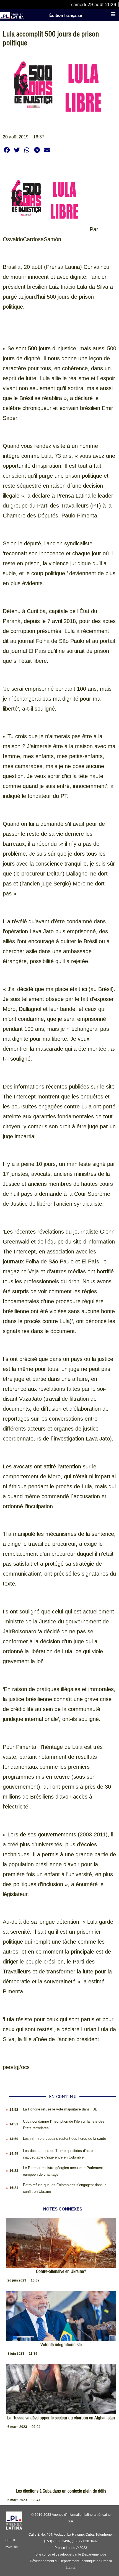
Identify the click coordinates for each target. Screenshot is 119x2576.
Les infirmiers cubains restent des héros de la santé (64, 2139)
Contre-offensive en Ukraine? (61, 2271)
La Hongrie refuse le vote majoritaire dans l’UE (60, 2109)
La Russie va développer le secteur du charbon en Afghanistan (61, 2418)
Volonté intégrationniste (61, 2344)
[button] (7, 150)
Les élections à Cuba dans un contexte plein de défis (61, 2491)
